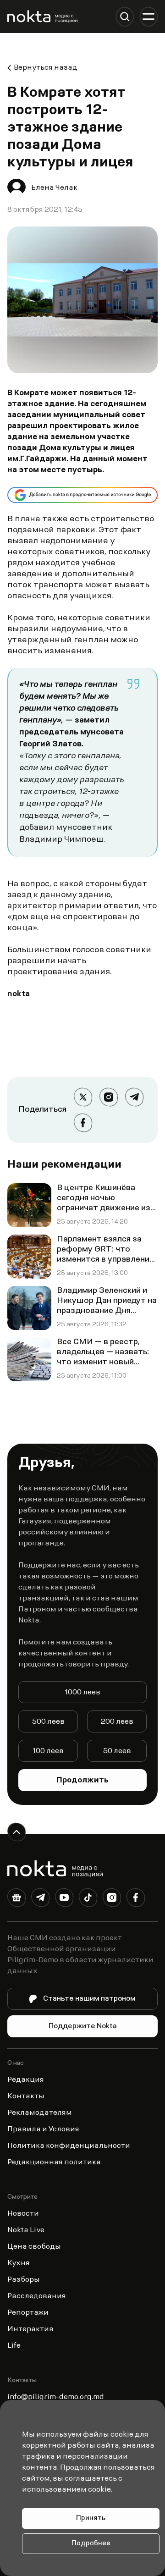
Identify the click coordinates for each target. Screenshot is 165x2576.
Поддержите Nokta (83, 2026)
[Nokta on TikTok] (88, 1899)
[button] (125, 17)
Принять (91, 2518)
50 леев (117, 1751)
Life (14, 2346)
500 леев (48, 1722)
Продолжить (82, 1781)
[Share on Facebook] (83, 1123)
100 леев (48, 1751)
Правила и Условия (43, 2129)
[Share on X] (83, 1097)
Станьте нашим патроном (89, 1999)
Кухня (19, 2263)
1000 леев (82, 1693)
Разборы (24, 2280)
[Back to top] (16, 1832)
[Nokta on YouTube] (64, 1899)
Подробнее (91, 2544)
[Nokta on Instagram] (112, 1899)
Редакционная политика (54, 2162)
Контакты (26, 2096)
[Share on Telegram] (134, 1097)
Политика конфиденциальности (69, 2146)
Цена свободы (34, 2247)
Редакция (26, 2080)
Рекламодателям (40, 2113)
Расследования (37, 2296)
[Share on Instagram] (109, 1097)
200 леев (117, 1722)
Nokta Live (26, 2230)
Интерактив (30, 2329)
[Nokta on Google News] (16, 1899)
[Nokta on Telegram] (40, 1899)
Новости (23, 2214)
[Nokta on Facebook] (136, 1899)
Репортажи (28, 2313)
